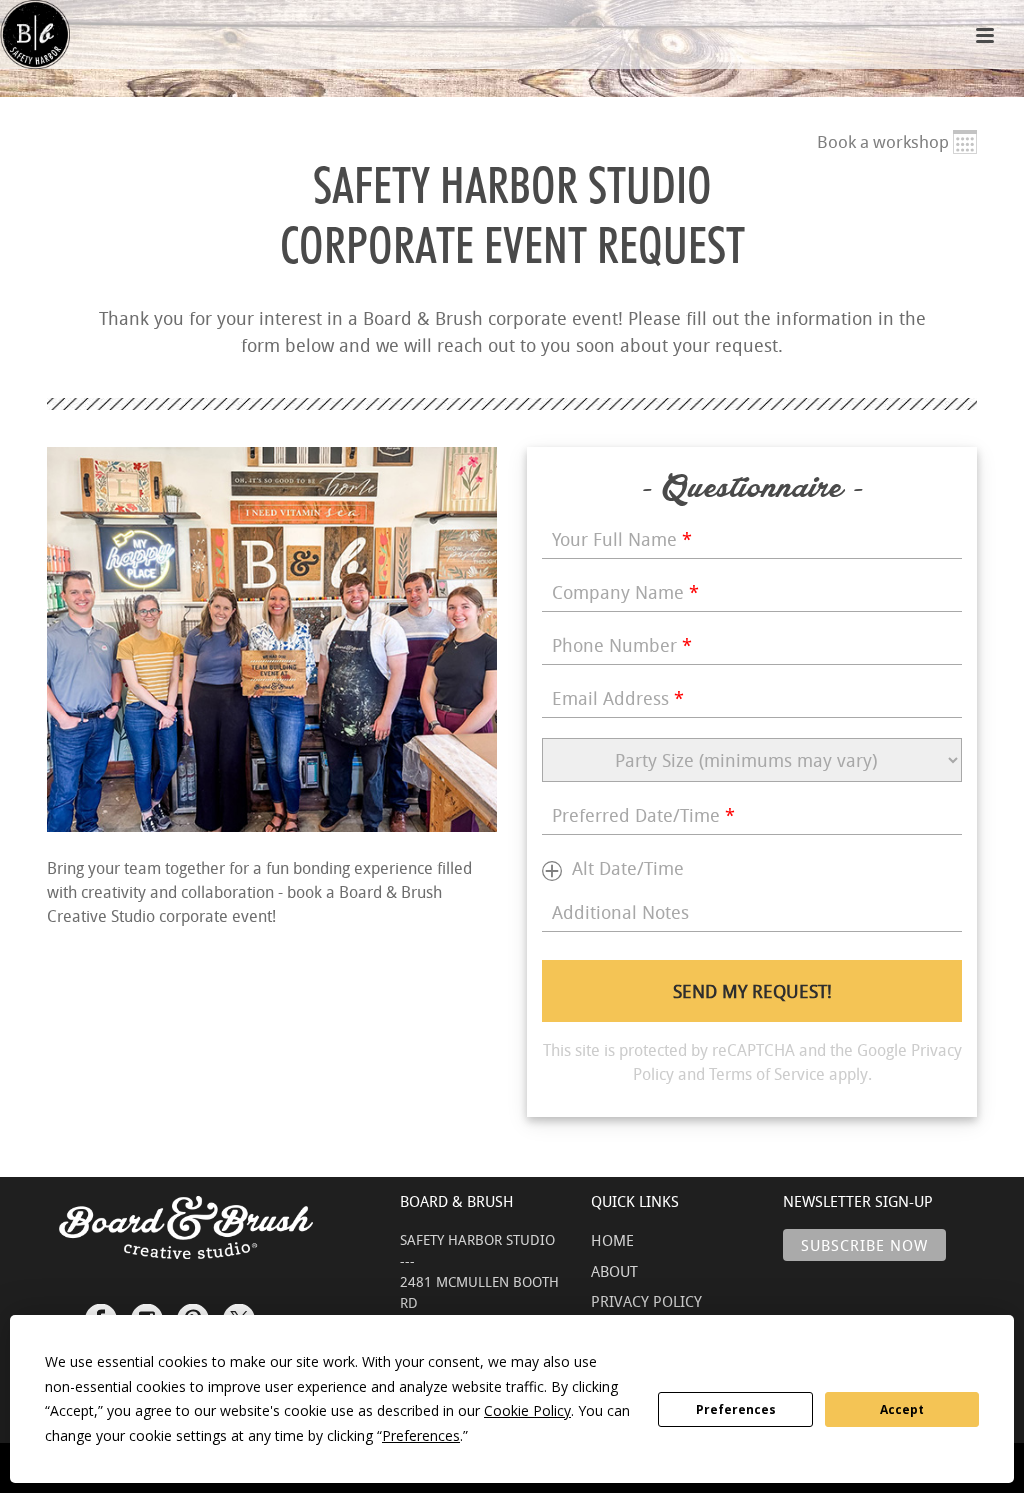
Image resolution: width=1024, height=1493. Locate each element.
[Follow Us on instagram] (147, 1311)
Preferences (736, 1409)
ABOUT (614, 1271)
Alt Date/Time (628, 868)
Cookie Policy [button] (527, 1410)
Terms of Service (767, 1074)
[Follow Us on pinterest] (193, 1311)
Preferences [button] (421, 1435)
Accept (902, 1409)
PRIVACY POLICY (646, 1301)
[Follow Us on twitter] (239, 1311)
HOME (612, 1240)
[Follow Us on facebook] (101, 1311)
